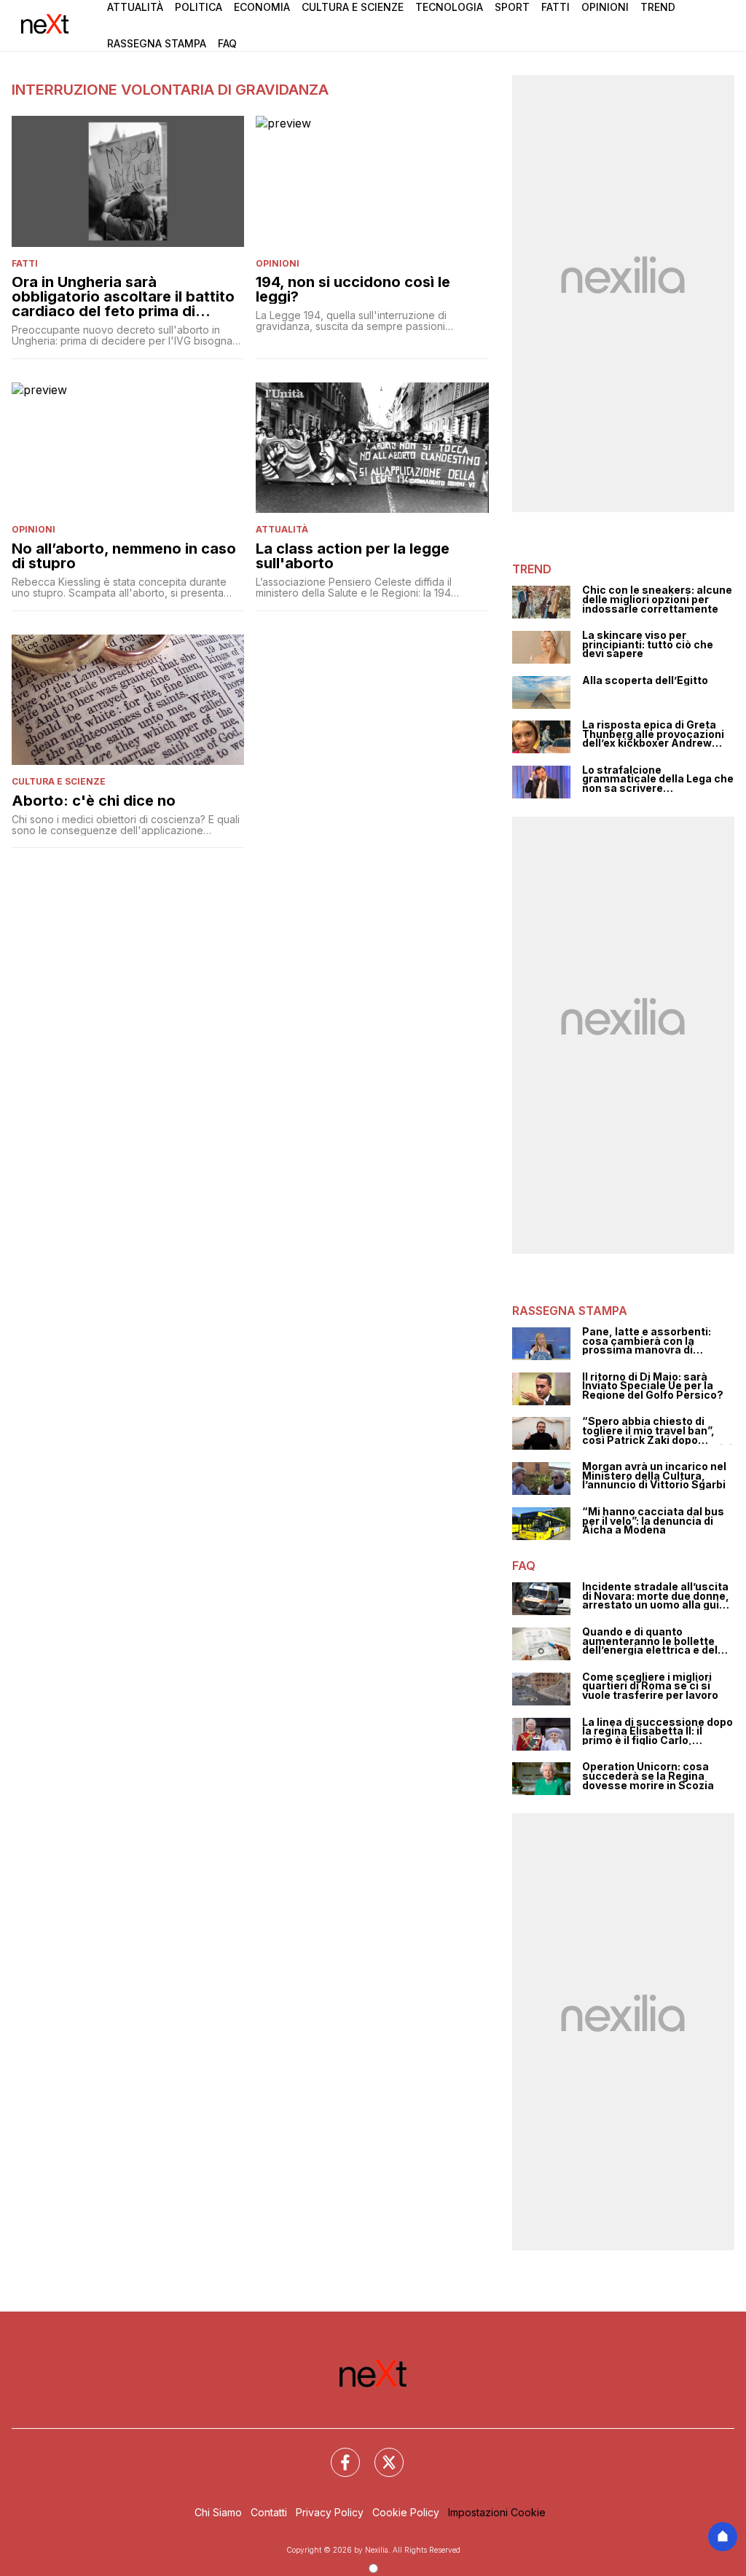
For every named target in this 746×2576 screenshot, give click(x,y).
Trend (658, 7)
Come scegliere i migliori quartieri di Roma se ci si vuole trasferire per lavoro (650, 1686)
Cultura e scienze (59, 781)
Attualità (135, 7)
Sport (512, 7)
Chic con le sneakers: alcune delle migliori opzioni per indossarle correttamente (657, 600)
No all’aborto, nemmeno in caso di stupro (124, 556)
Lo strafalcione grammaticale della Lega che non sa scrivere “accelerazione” (658, 780)
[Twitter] (380, 2454)
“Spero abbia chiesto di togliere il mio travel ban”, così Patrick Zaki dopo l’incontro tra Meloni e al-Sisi (657, 1431)
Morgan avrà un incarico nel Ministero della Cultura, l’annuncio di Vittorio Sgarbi (654, 1476)
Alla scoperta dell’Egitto (645, 681)
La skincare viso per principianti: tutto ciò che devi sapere (648, 645)
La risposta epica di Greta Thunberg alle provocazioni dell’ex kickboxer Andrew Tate (653, 734)
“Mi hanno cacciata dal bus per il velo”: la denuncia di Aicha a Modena (653, 1521)
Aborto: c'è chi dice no (94, 801)
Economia (262, 7)
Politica (199, 7)
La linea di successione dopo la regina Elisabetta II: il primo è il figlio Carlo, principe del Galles (657, 1732)
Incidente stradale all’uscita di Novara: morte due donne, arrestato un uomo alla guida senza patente (657, 1596)
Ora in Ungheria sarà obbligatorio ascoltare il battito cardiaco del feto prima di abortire (123, 297)
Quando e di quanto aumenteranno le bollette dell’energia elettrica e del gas (650, 1641)
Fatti (555, 7)
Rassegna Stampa (157, 43)
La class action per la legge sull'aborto (353, 556)
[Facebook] (337, 2454)
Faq (227, 43)
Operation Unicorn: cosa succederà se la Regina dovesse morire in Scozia (648, 1776)
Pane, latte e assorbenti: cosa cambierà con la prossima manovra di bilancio (647, 1341)
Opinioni (605, 7)
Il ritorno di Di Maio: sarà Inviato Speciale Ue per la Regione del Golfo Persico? (653, 1386)
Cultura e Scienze (353, 7)
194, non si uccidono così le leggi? (353, 289)
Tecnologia (449, 7)
